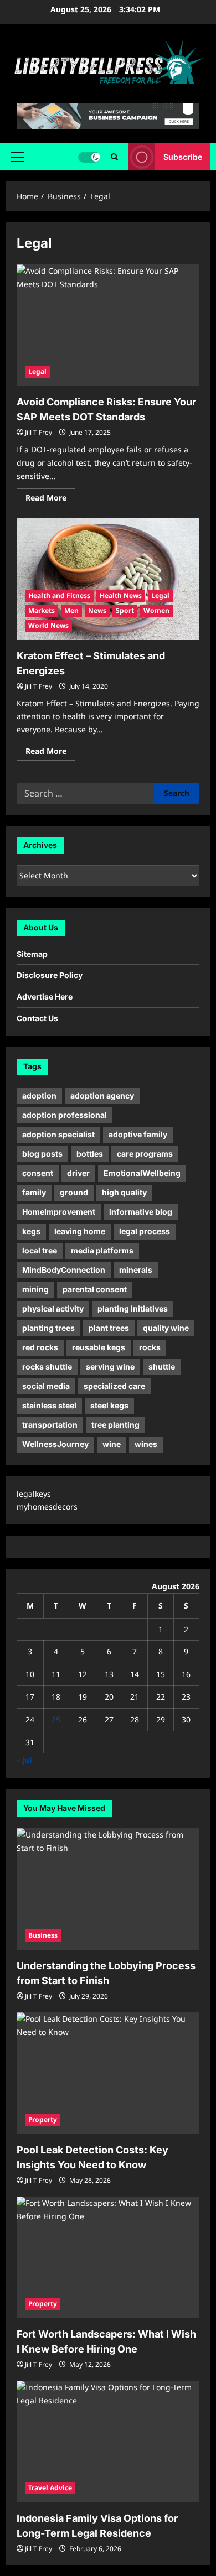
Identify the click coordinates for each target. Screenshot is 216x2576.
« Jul (24, 1760)
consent (38, 1173)
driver (78, 1173)
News (97, 610)
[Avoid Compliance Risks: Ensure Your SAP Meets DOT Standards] (108, 325)
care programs (145, 1154)
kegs (31, 1231)
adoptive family (138, 1134)
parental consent (95, 1289)
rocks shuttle (47, 1367)
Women (156, 610)
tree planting (115, 1425)
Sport (125, 610)
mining (35, 1289)
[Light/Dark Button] (89, 157)
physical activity (53, 1308)
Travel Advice (50, 2488)
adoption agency (102, 1096)
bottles (90, 1154)
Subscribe (183, 157)
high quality (124, 1192)
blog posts (42, 1154)
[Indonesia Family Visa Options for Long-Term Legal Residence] (108, 2442)
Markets (42, 610)
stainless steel (49, 1405)
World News (48, 625)
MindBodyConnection (64, 1270)
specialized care (114, 1386)
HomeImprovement (59, 1212)
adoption (39, 1096)
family (34, 1192)
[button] (17, 157)
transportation (50, 1425)
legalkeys (34, 1494)
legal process (145, 1231)
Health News (121, 595)
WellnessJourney (55, 1444)
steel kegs (109, 1405)
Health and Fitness (59, 595)
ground (74, 1192)
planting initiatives (133, 1308)
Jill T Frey (38, 432)
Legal (37, 371)
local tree (40, 1250)
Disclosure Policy (50, 975)
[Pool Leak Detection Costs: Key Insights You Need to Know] (108, 2073)
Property (43, 2119)
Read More (50, 499)
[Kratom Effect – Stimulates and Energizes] (108, 579)
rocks (150, 1347)
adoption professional (65, 1115)
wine (112, 1444)
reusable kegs (99, 1347)
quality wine (166, 1328)
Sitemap (32, 954)
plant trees (109, 1328)
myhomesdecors (47, 1506)
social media (46, 1386)
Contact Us (37, 1018)
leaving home (80, 1231)
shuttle (162, 1367)
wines (146, 1444)
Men (71, 610)
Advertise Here (45, 996)
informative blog (141, 1212)
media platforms (102, 1250)
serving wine (110, 1367)
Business (43, 1935)
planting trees (48, 1328)
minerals (136, 1270)
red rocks (40, 1347)
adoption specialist (58, 1134)
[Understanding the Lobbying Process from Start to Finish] (108, 1889)
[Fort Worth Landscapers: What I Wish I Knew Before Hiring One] (108, 2257)
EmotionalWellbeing (142, 1173)
